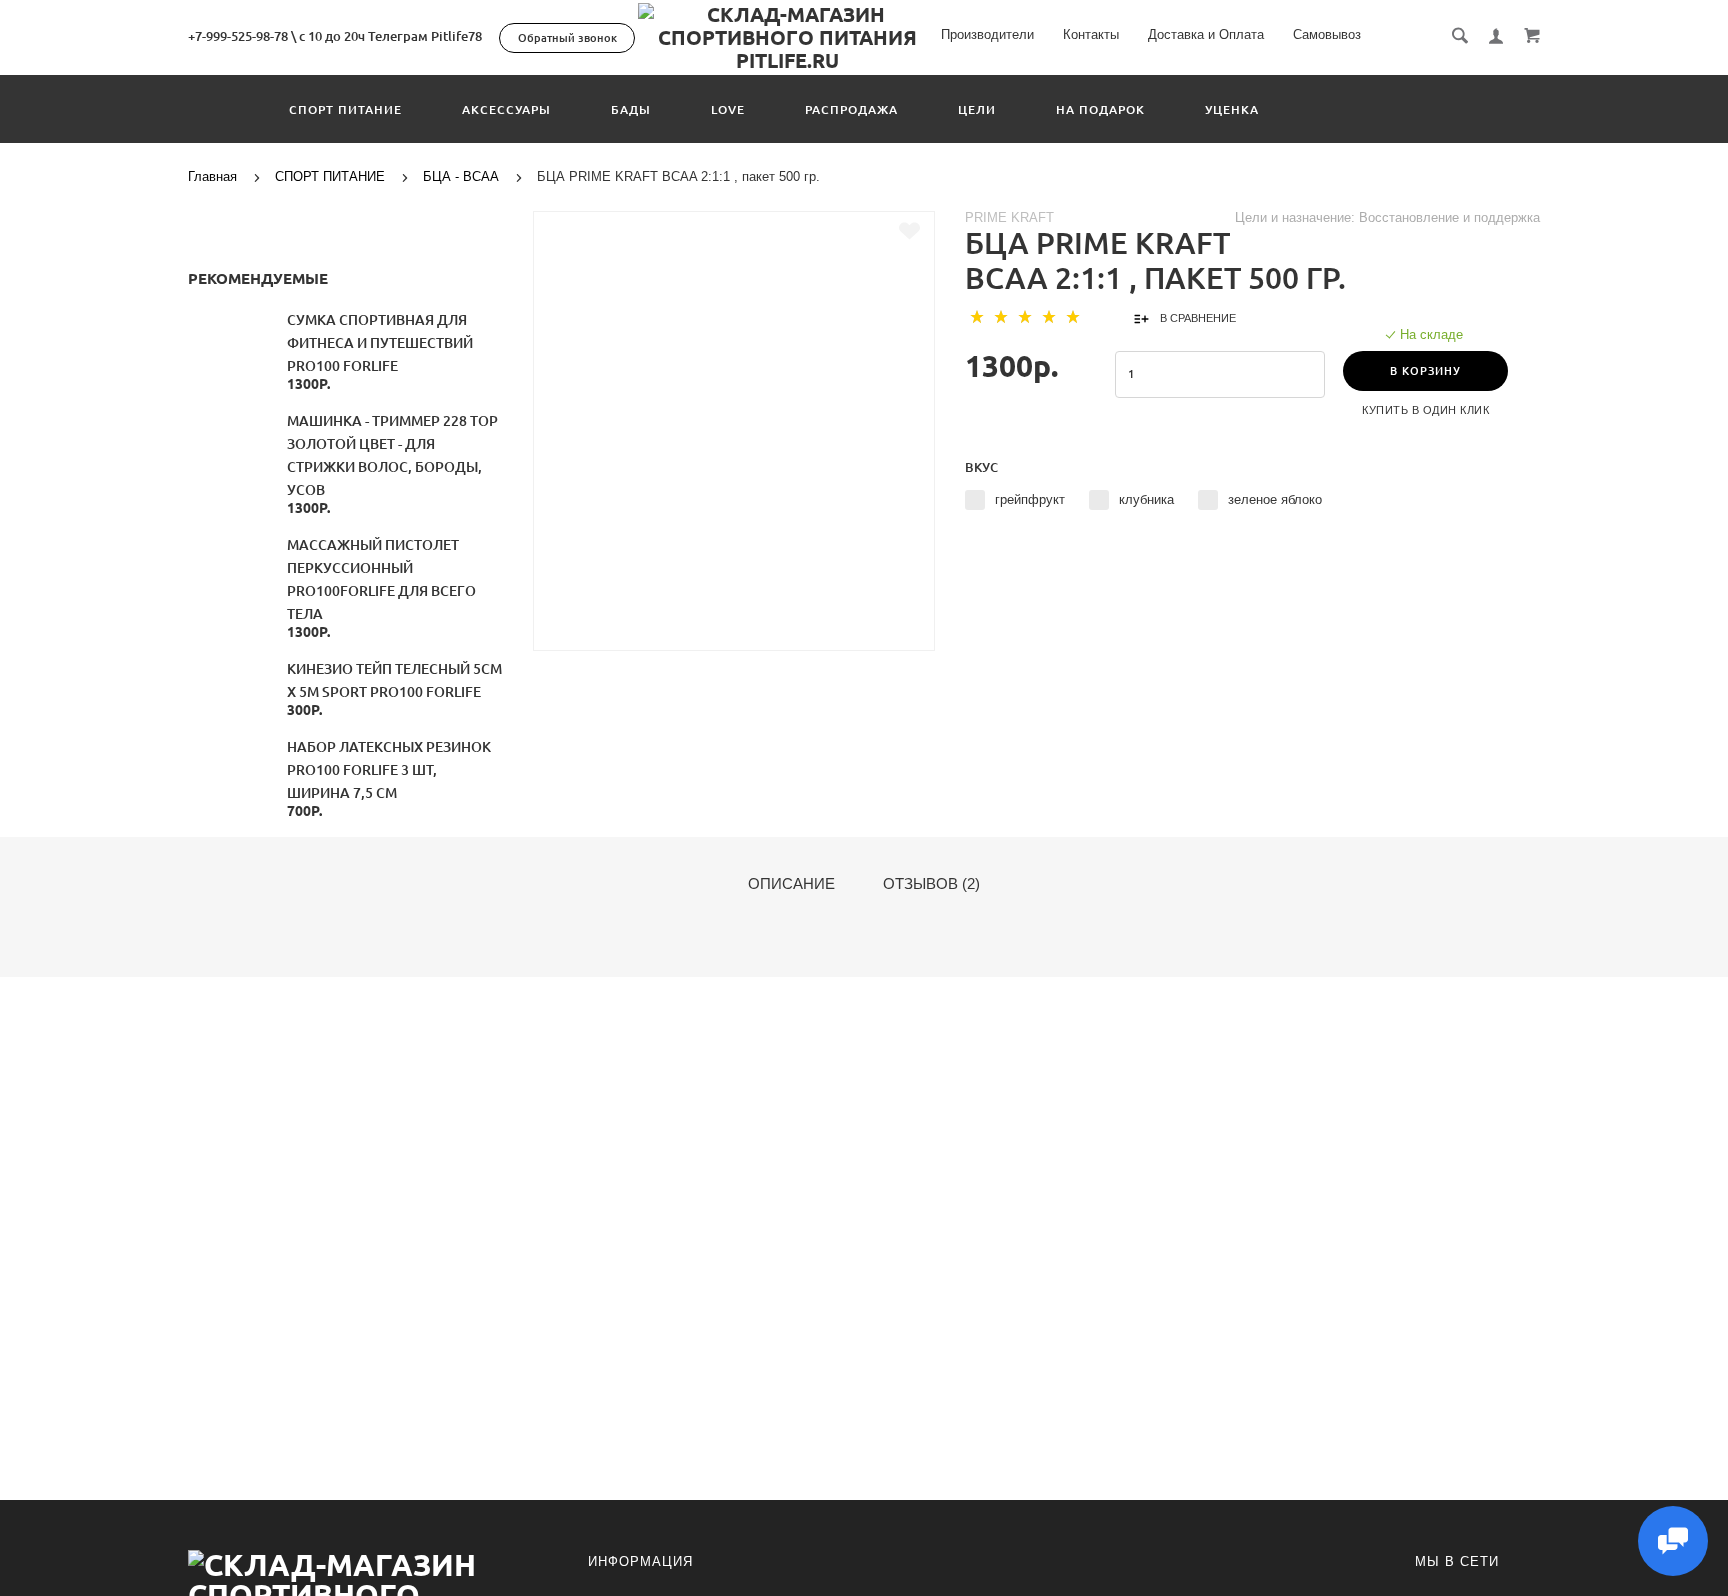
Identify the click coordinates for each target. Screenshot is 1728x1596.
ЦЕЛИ (977, 109)
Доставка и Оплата (1206, 34)
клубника (1146, 499)
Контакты (1091, 34)
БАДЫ (631, 109)
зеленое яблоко (1275, 499)
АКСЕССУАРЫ (506, 109)
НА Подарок (1100, 109)
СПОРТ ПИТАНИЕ (345, 109)
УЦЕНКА (1232, 109)
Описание (791, 884)
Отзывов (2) (931, 884)
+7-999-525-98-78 (238, 36)
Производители (987, 34)
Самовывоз (1327, 34)
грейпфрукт (1030, 499)
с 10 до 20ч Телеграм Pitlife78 (390, 36)
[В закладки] (909, 231)
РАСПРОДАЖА (851, 109)
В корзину (1425, 371)
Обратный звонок (567, 38)
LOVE (728, 109)
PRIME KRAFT (1009, 217)
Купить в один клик (1425, 410)
